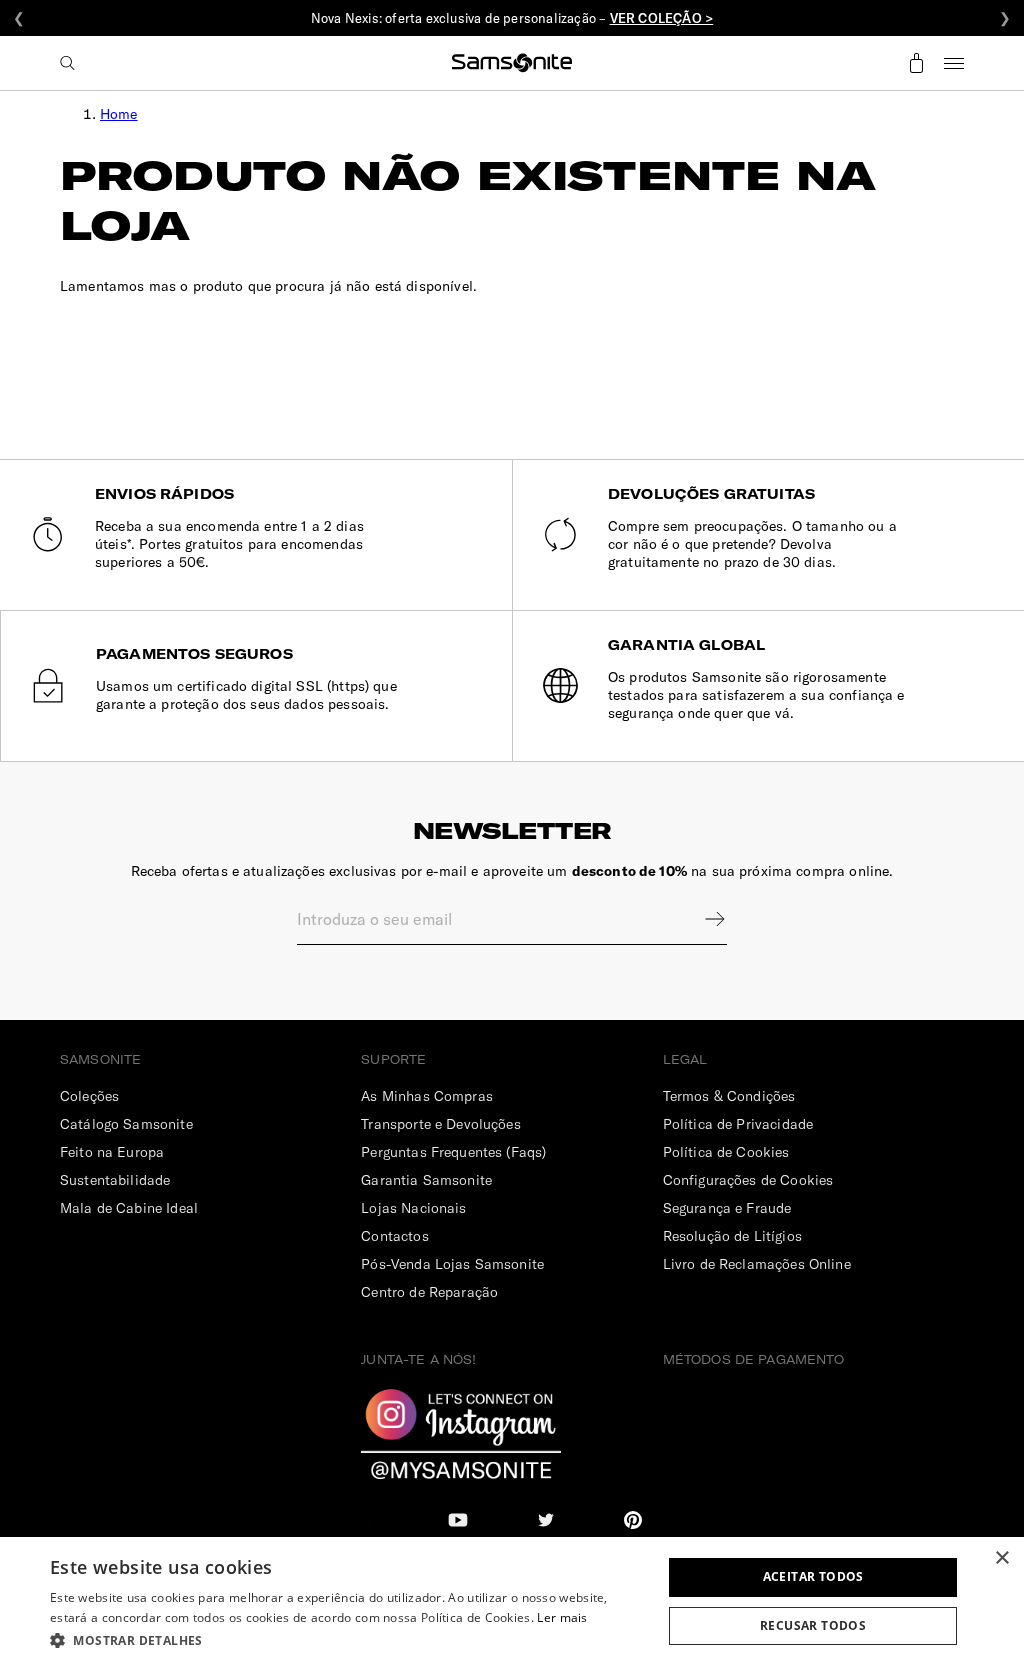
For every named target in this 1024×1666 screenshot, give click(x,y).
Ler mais (562, 1617)
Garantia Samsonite (426, 1180)
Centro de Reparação (429, 1292)
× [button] (1001, 1558)
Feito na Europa (112, 1152)
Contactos (394, 1236)
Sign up (702, 919)
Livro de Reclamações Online (757, 1264)
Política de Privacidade (738, 1124)
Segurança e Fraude (727, 1208)
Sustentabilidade (115, 1180)
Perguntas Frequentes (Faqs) (453, 1152)
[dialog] (512, 1601)
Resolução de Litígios (732, 1236)
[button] (347, 1639)
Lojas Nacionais (413, 1208)
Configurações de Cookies (748, 1180)
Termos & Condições (729, 1096)
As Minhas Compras (427, 1096)
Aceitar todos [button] (813, 1576)
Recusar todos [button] (813, 1625)
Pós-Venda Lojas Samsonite (452, 1264)
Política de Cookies (726, 1152)
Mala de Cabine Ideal (129, 1208)
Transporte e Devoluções (440, 1124)
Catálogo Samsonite (126, 1124)
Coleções (89, 1096)
